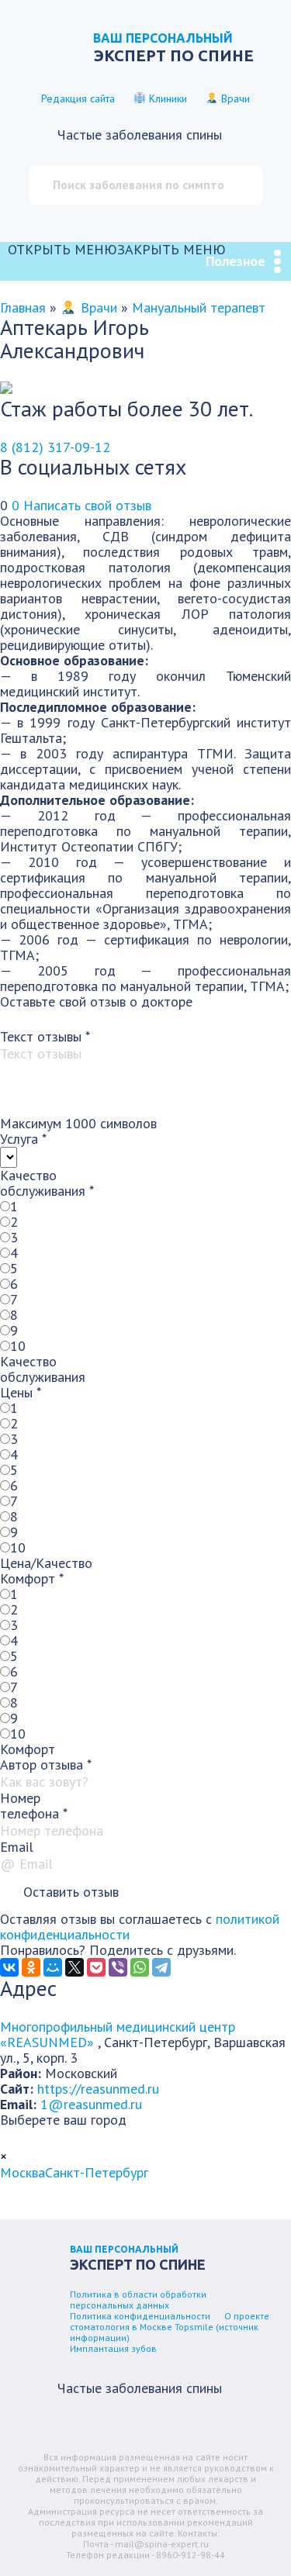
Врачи (234, 98)
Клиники (166, 98)
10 (18, 1346)
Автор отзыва (46, 1765)
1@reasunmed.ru (91, 2104)
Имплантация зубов (113, 2348)
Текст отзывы (45, 1036)
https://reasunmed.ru (98, 2089)
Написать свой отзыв (87, 505)
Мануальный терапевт (199, 307)
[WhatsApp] (140, 1967)
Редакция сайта (78, 98)
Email (17, 1847)
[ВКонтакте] (9, 1967)
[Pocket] (96, 1967)
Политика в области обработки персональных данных (138, 2300)
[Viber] (118, 1967)
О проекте (247, 2316)
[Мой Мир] (53, 1967)
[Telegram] (161, 1967)
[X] (74, 1967)
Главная (23, 307)
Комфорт (32, 1578)
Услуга (23, 1139)
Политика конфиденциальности (140, 2316)
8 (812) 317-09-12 (55, 447)
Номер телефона (34, 1806)
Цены (21, 1392)
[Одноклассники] (31, 1967)
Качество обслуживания (47, 1183)
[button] (117, 249)
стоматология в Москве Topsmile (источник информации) (164, 2332)
